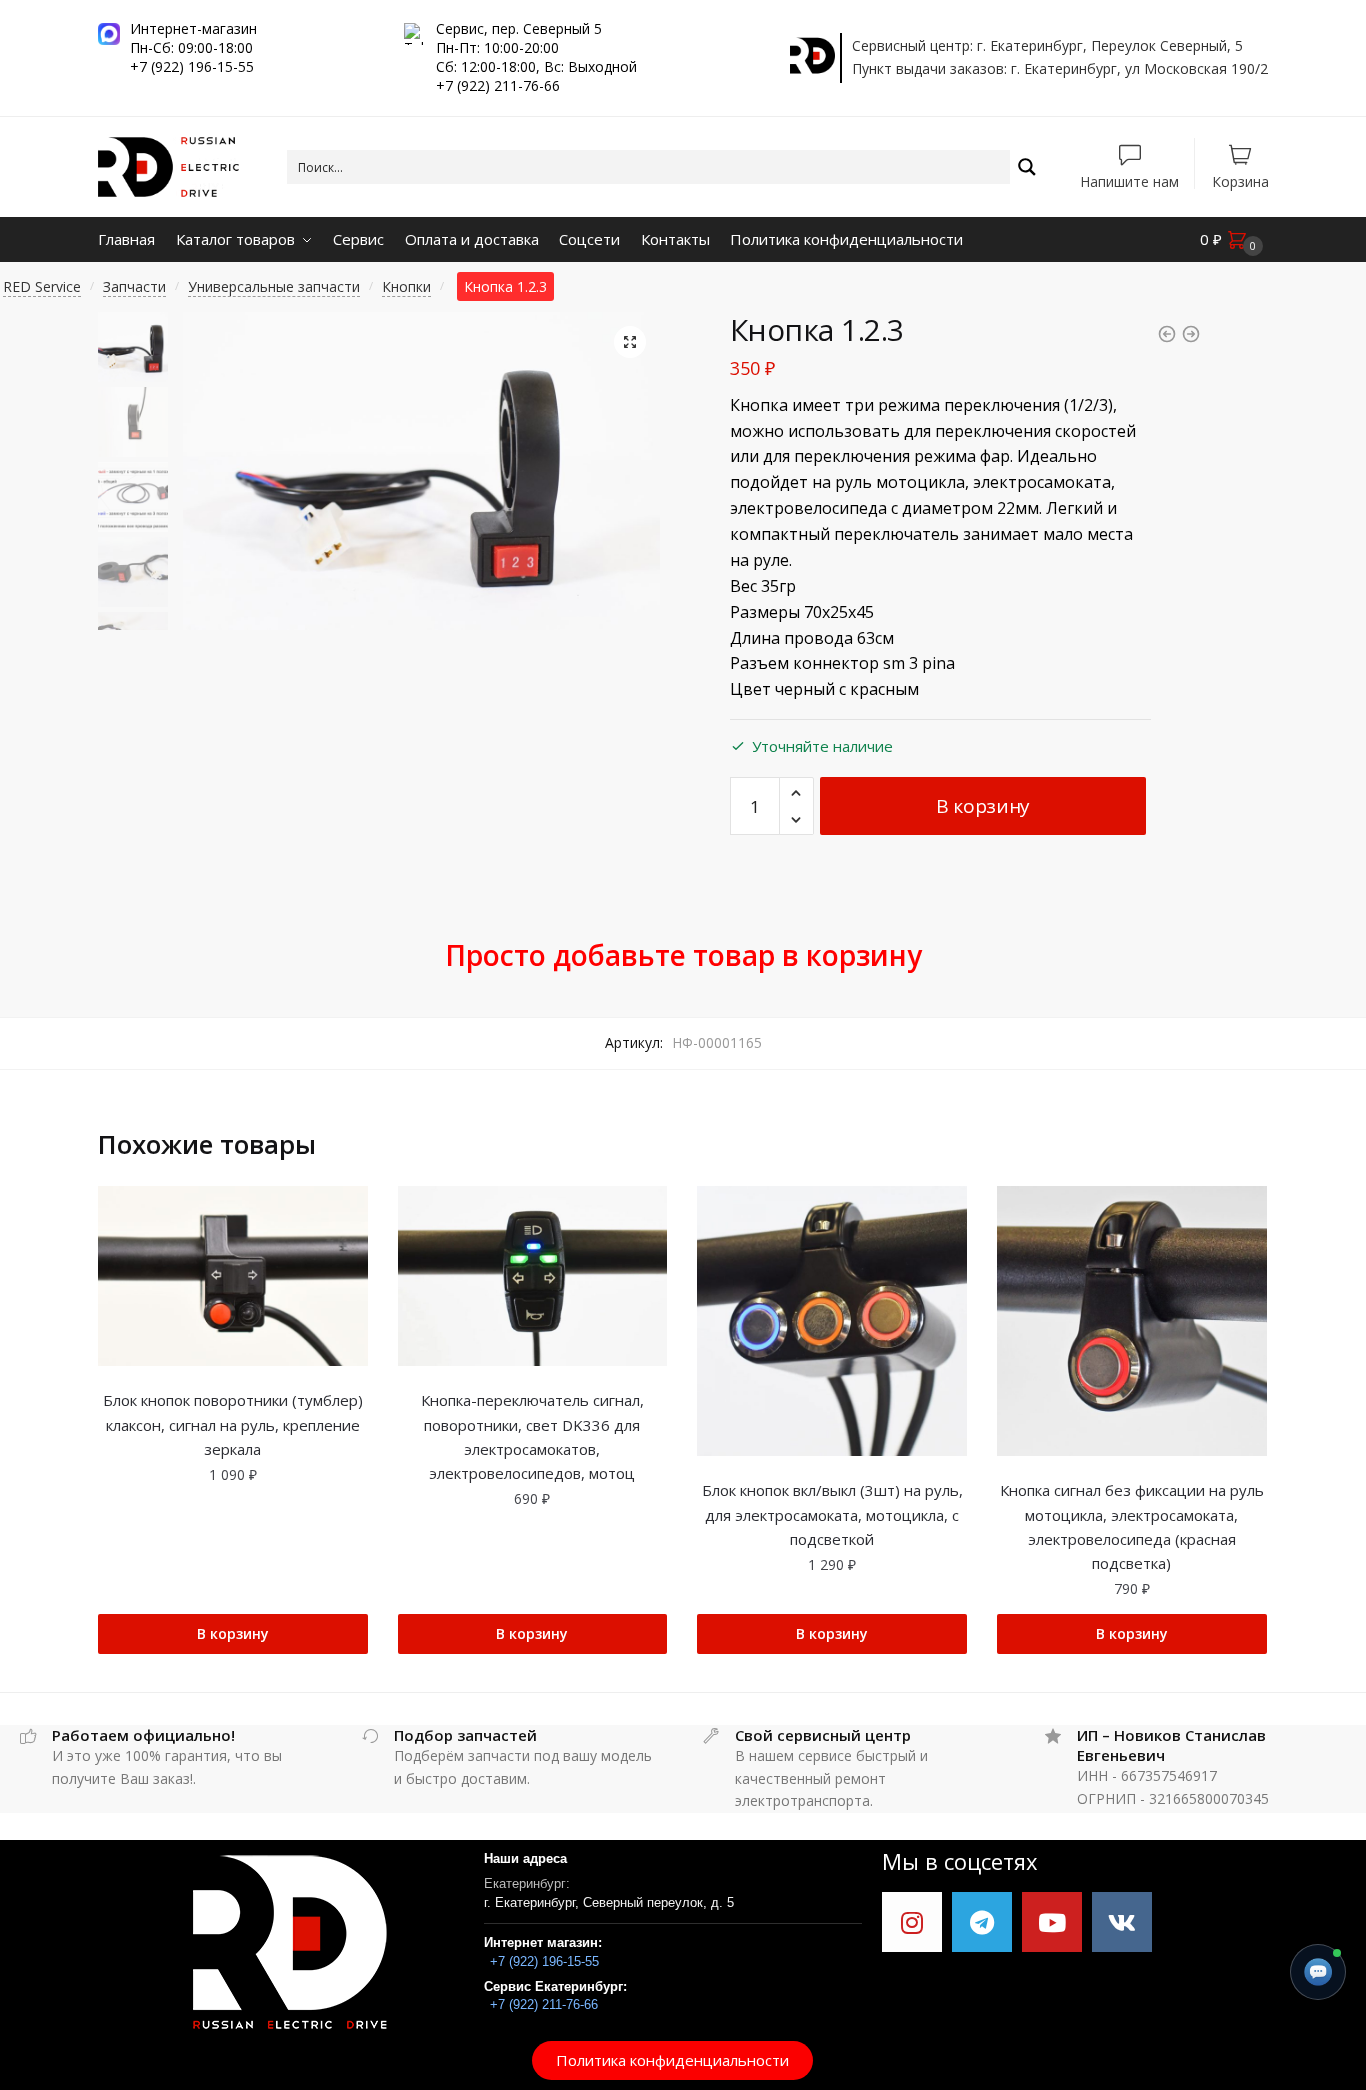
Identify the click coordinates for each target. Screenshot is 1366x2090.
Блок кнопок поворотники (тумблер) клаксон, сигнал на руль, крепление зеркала (233, 1424)
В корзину (983, 806)
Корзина (1240, 180)
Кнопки (406, 286)
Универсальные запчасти (274, 286)
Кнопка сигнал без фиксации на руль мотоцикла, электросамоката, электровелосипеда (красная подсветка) (1132, 1526)
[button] (672, 2060)
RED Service (42, 286)
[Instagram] (912, 1922)
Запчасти (134, 286)
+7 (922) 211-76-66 (544, 2004)
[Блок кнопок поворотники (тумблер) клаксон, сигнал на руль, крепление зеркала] (233, 1276)
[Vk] (1122, 1922)
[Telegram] (982, 1922)
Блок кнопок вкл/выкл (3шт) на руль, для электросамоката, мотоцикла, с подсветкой (832, 1514)
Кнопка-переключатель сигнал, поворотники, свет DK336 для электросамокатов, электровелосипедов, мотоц (532, 1436)
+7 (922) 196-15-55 (544, 1961)
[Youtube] (1052, 1922)
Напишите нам (1129, 180)
